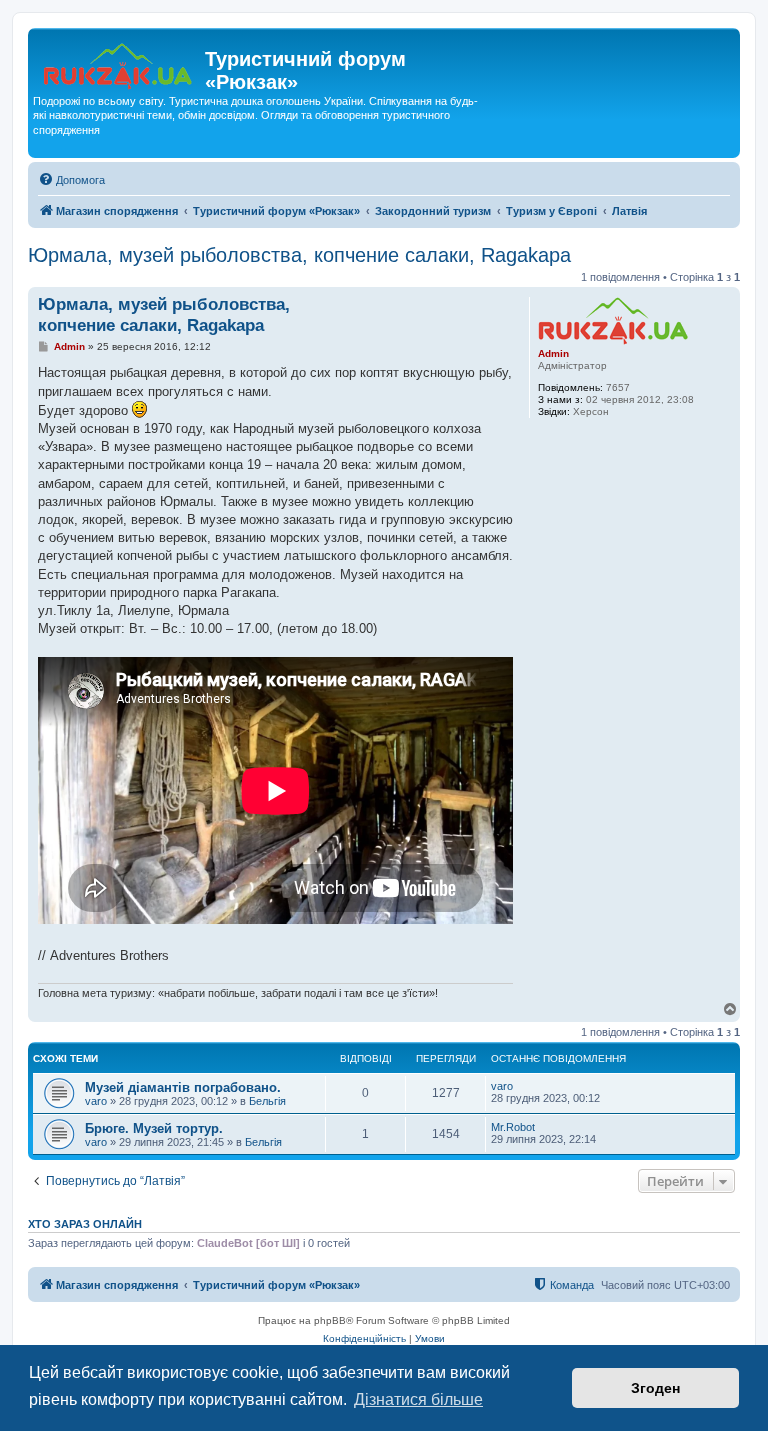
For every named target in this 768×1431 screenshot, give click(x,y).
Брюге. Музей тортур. (154, 1128)
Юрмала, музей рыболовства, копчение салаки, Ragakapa (299, 255)
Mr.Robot (513, 1127)
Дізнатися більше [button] (418, 1399)
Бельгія (267, 1101)
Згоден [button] (655, 1388)
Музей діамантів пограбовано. (183, 1087)
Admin (553, 353)
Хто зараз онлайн (85, 1224)
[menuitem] (71, 180)
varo (96, 1101)
